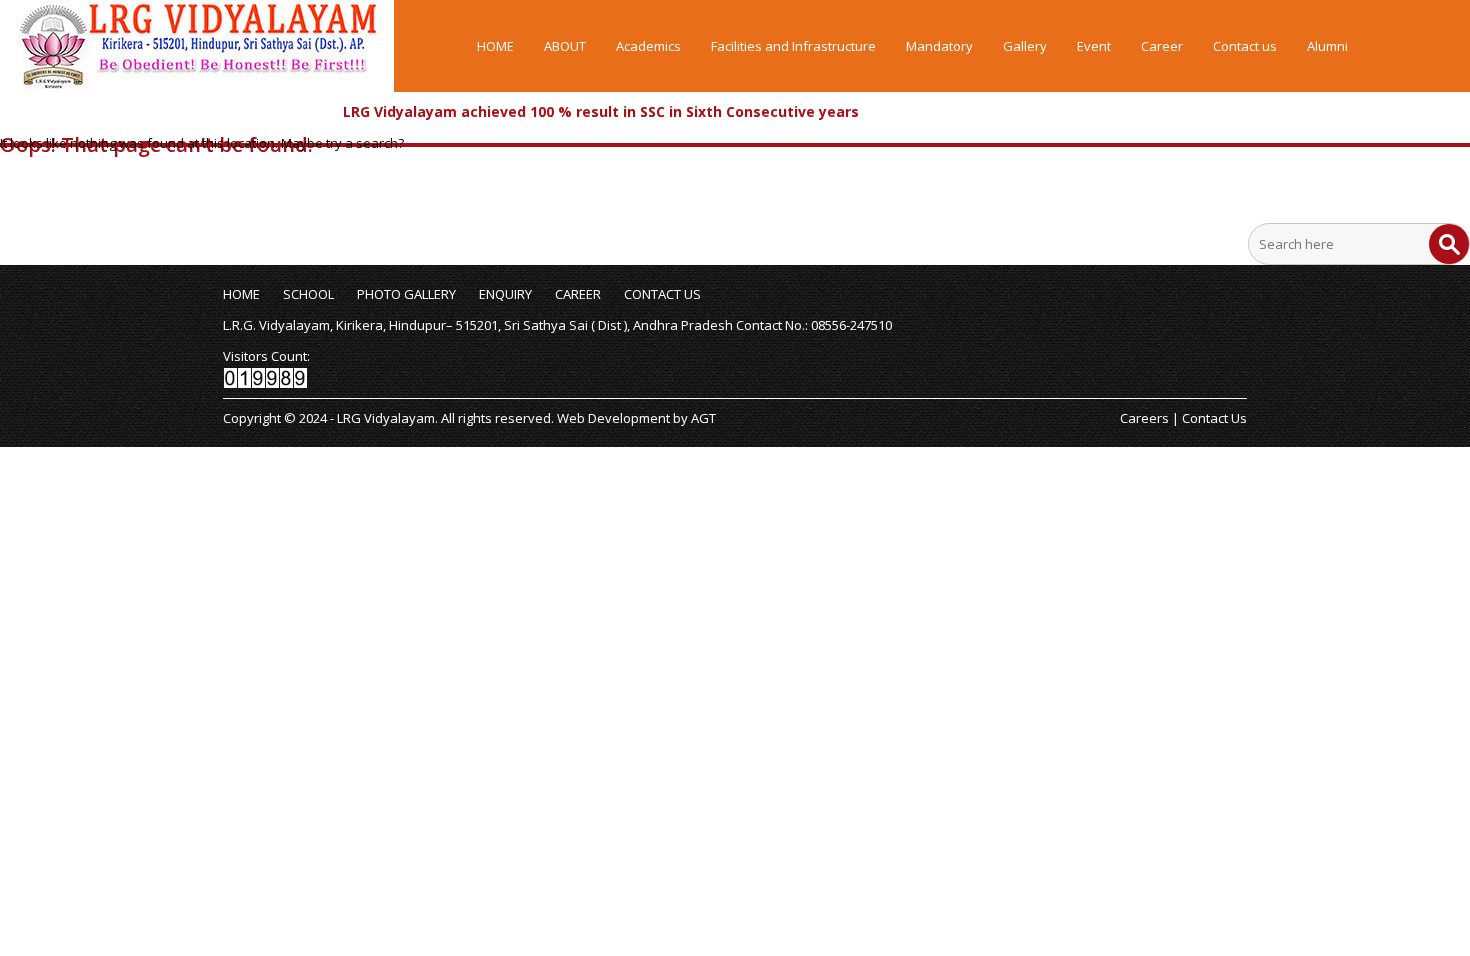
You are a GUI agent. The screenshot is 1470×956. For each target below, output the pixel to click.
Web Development (613, 418)
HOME (495, 46)
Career (1162, 46)
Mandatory (939, 46)
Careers (1144, 418)
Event (1094, 46)
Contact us (1245, 46)
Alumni (1327, 46)
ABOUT (565, 46)
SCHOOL (308, 294)
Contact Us (1214, 418)
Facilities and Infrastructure (793, 46)
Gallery (1025, 46)
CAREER (578, 294)
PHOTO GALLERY (406, 294)
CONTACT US (662, 294)
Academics (648, 46)
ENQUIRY (505, 294)
